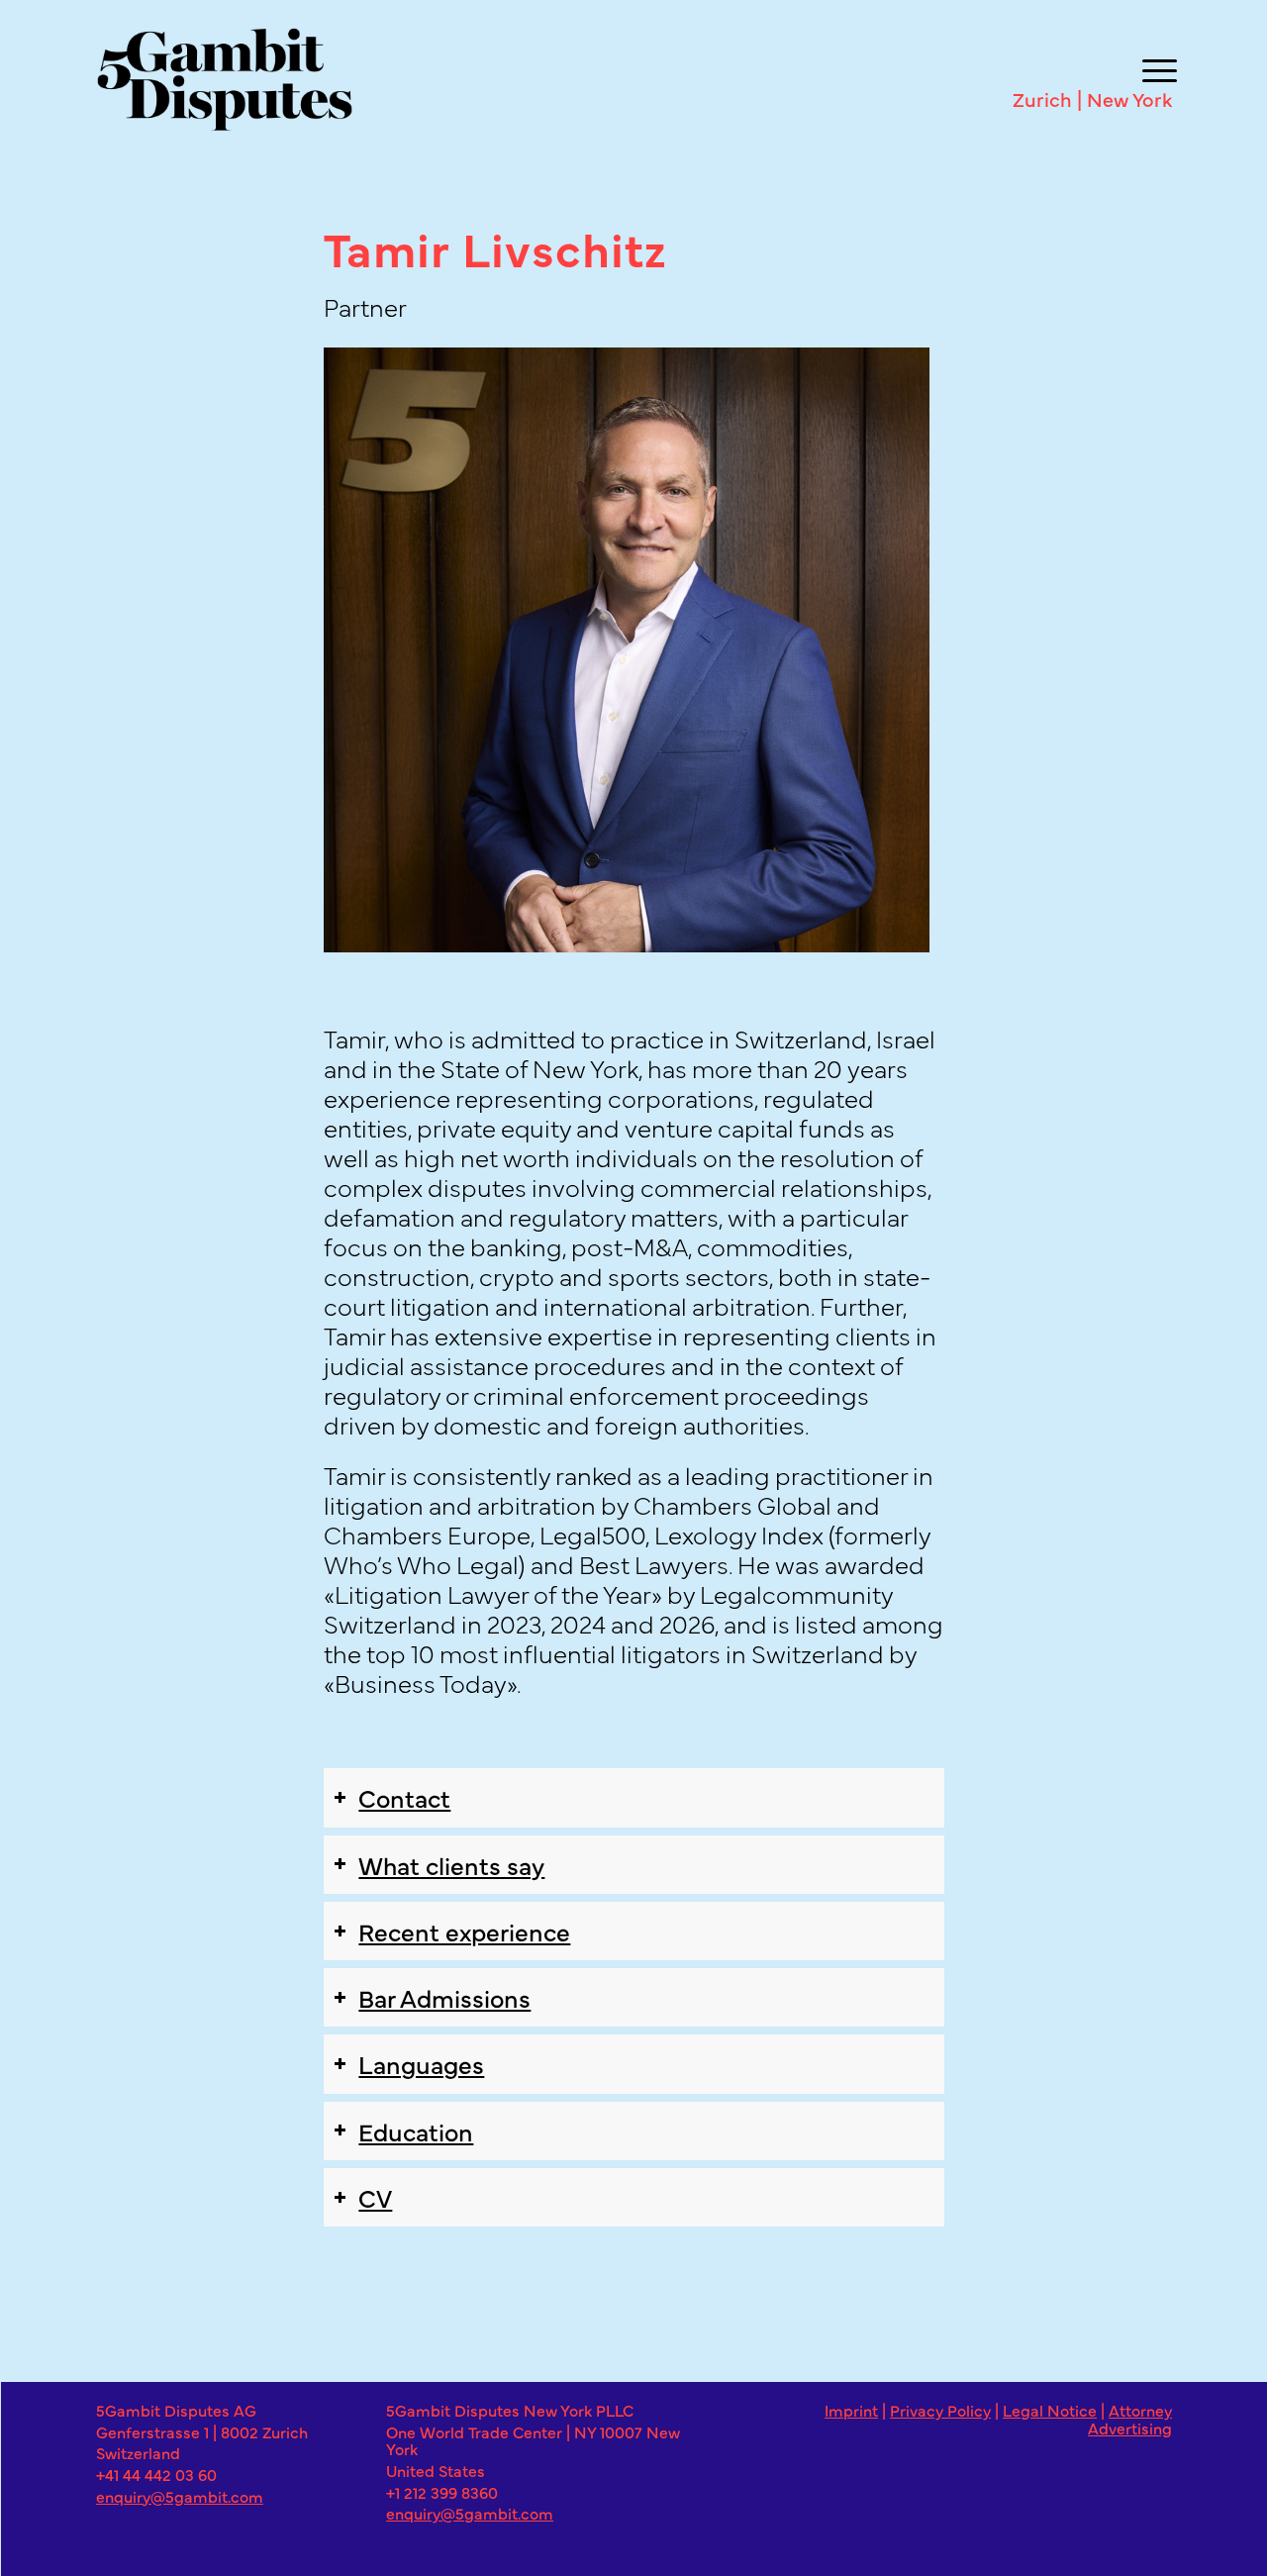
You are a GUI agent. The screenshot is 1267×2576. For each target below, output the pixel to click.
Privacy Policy (940, 2410)
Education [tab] (416, 2130)
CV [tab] (375, 2197)
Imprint (851, 2410)
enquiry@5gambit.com (180, 2496)
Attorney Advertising (1130, 2419)
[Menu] (1155, 67)
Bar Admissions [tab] (444, 1997)
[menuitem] (1155, 67)
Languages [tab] (421, 2063)
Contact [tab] (404, 1797)
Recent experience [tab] (464, 1931)
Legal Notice (1050, 2410)
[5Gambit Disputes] (615, 79)
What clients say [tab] (451, 1864)
